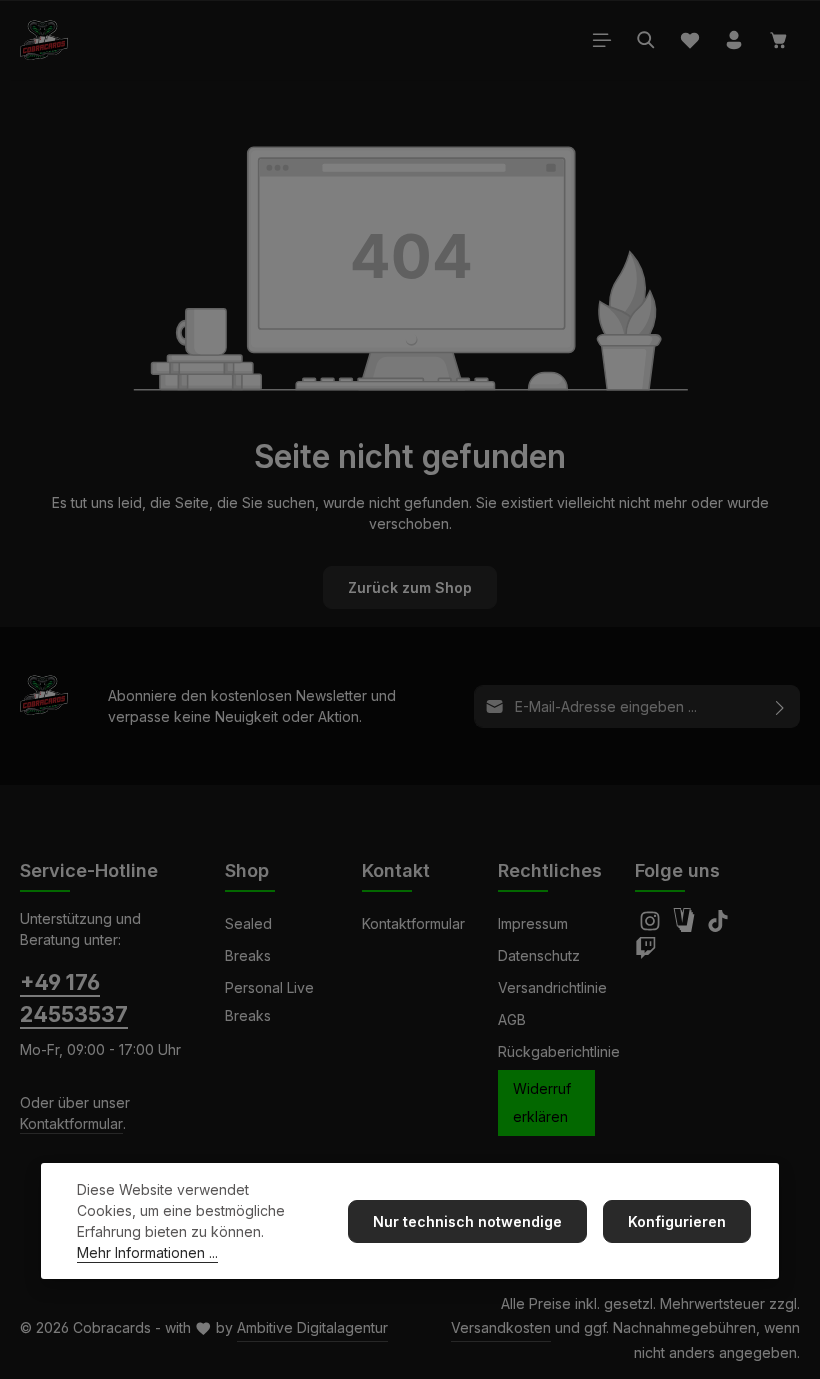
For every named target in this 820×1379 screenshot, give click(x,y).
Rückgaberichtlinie (559, 1051)
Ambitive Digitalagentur (312, 1327)
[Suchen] (646, 40)
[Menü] (602, 40)
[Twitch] (646, 953)
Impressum (533, 923)
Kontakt (396, 870)
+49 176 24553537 (74, 998)
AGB (512, 1019)
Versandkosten (501, 1327)
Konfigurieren (677, 1221)
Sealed (248, 923)
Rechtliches (550, 870)
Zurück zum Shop (410, 587)
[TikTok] (718, 926)
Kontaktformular (71, 1123)
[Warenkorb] (779, 40)
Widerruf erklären (542, 1102)
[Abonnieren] (780, 706)
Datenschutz (539, 955)
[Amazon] (686, 926)
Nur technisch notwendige (467, 1221)
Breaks (248, 955)
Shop (247, 870)
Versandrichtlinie (552, 987)
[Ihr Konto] (734, 40)
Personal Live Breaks (269, 1001)
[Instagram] (652, 926)
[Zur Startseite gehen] (44, 40)
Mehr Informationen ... (147, 1252)
